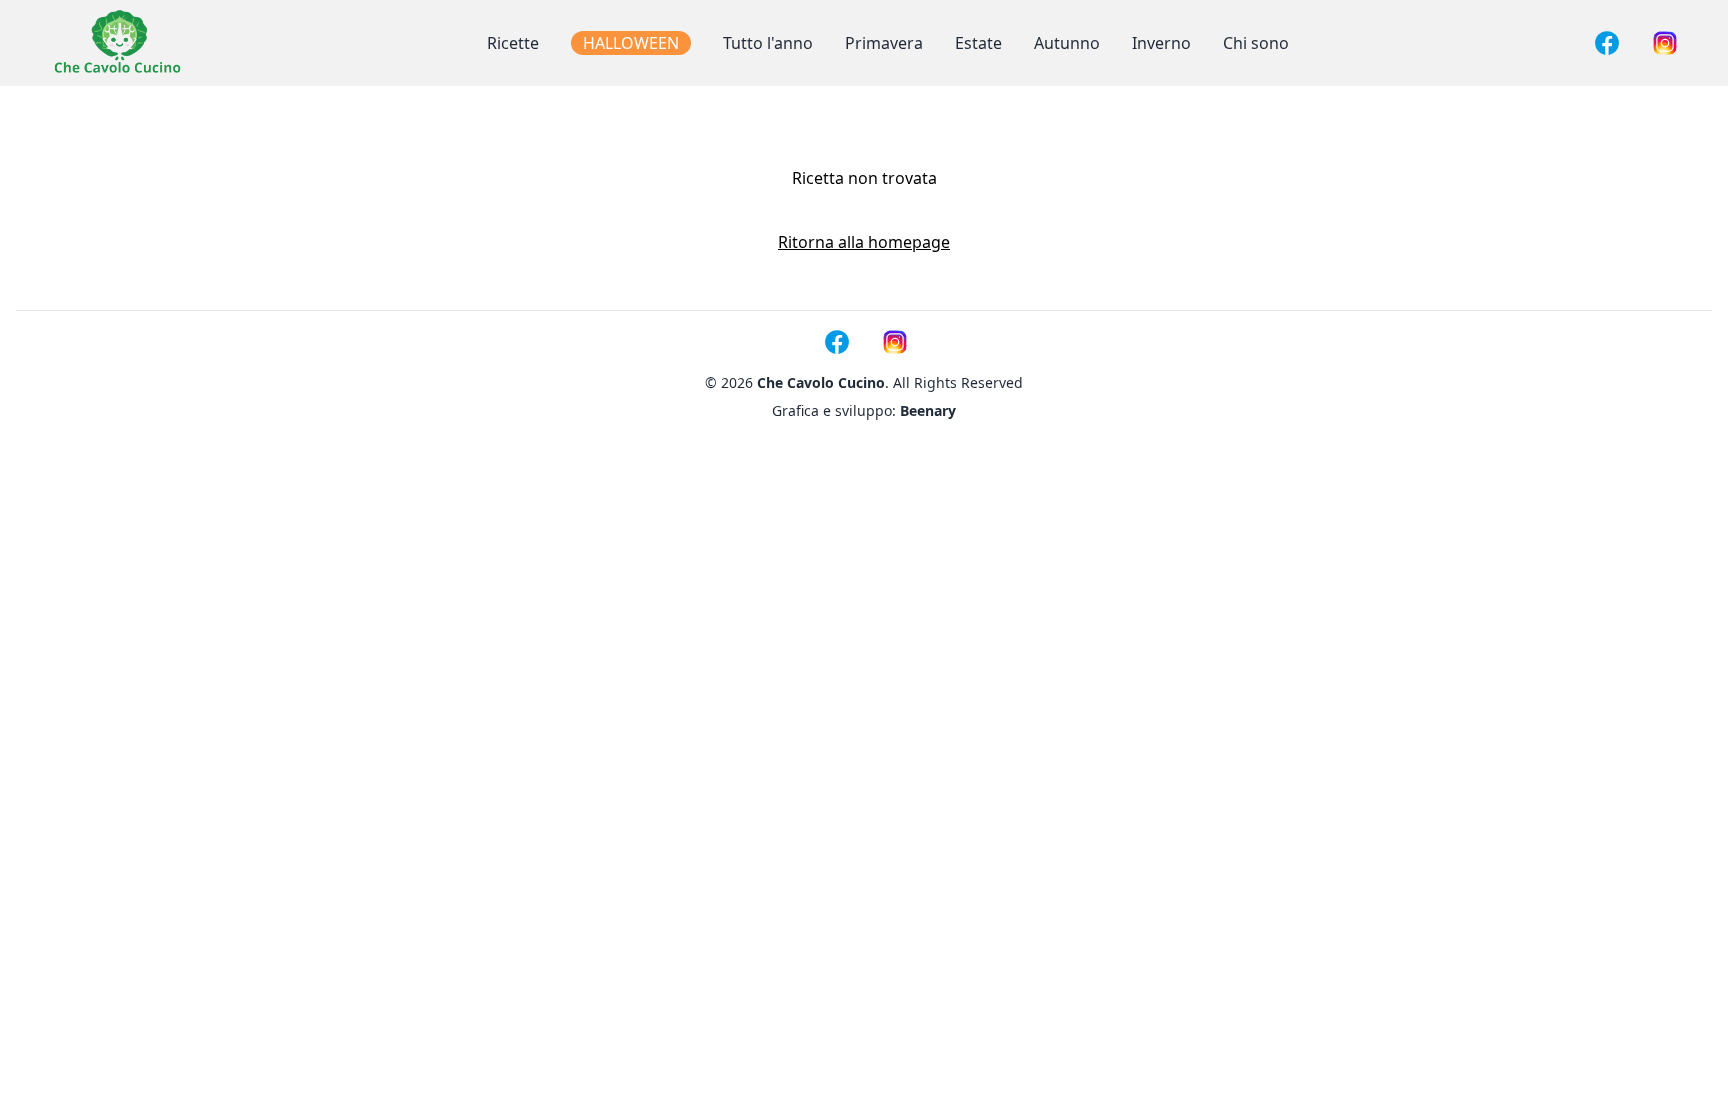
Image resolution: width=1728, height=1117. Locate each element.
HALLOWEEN (631, 43)
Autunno (1067, 43)
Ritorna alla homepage (864, 242)
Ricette (513, 43)
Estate (978, 43)
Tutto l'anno (768, 43)
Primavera (884, 43)
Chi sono (1256, 43)
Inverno (1161, 43)
